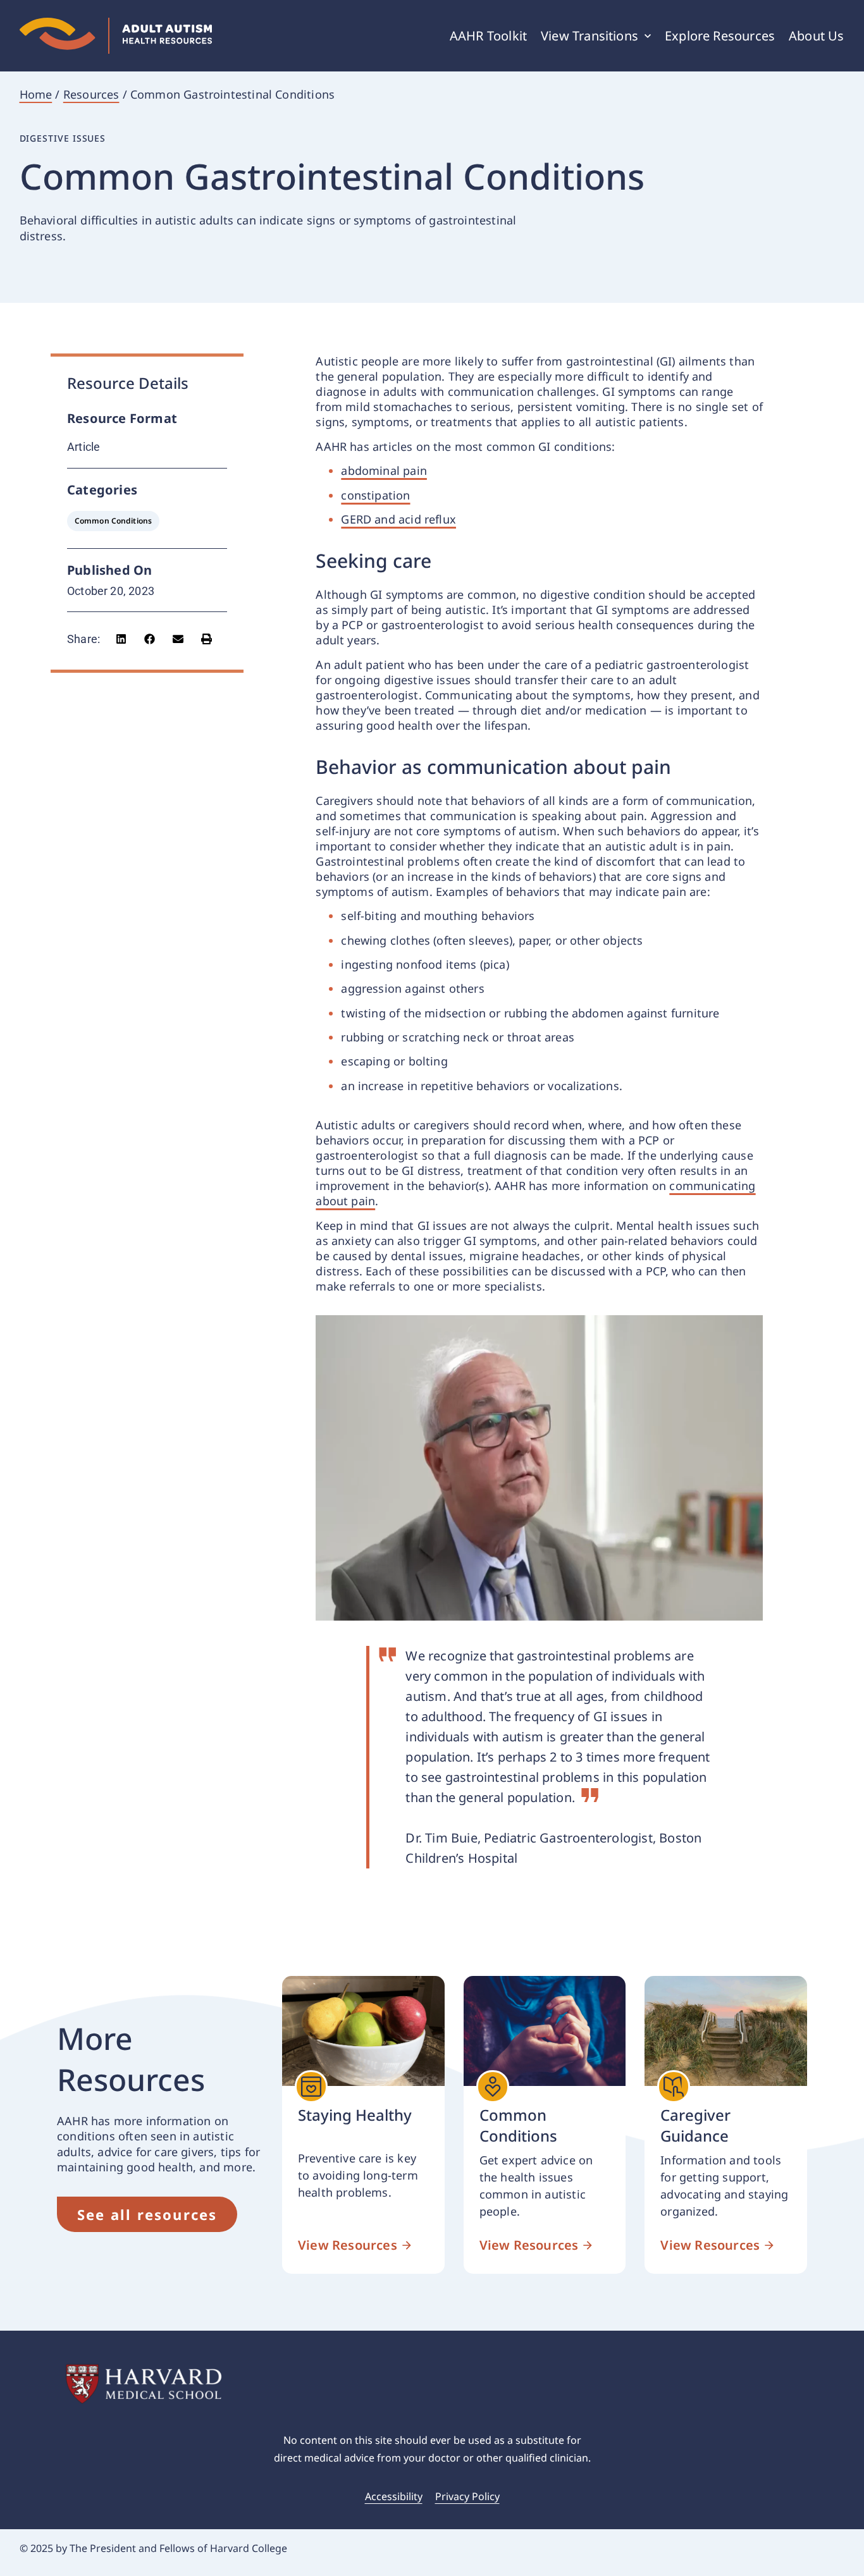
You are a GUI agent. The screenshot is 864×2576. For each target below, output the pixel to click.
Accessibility (394, 2496)
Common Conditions (113, 521)
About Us (816, 36)
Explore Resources (720, 36)
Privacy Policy (467, 2496)
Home (36, 94)
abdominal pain (384, 470)
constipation (375, 495)
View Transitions (589, 36)
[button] (121, 639)
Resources (91, 94)
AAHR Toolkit (488, 36)
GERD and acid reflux (398, 519)
